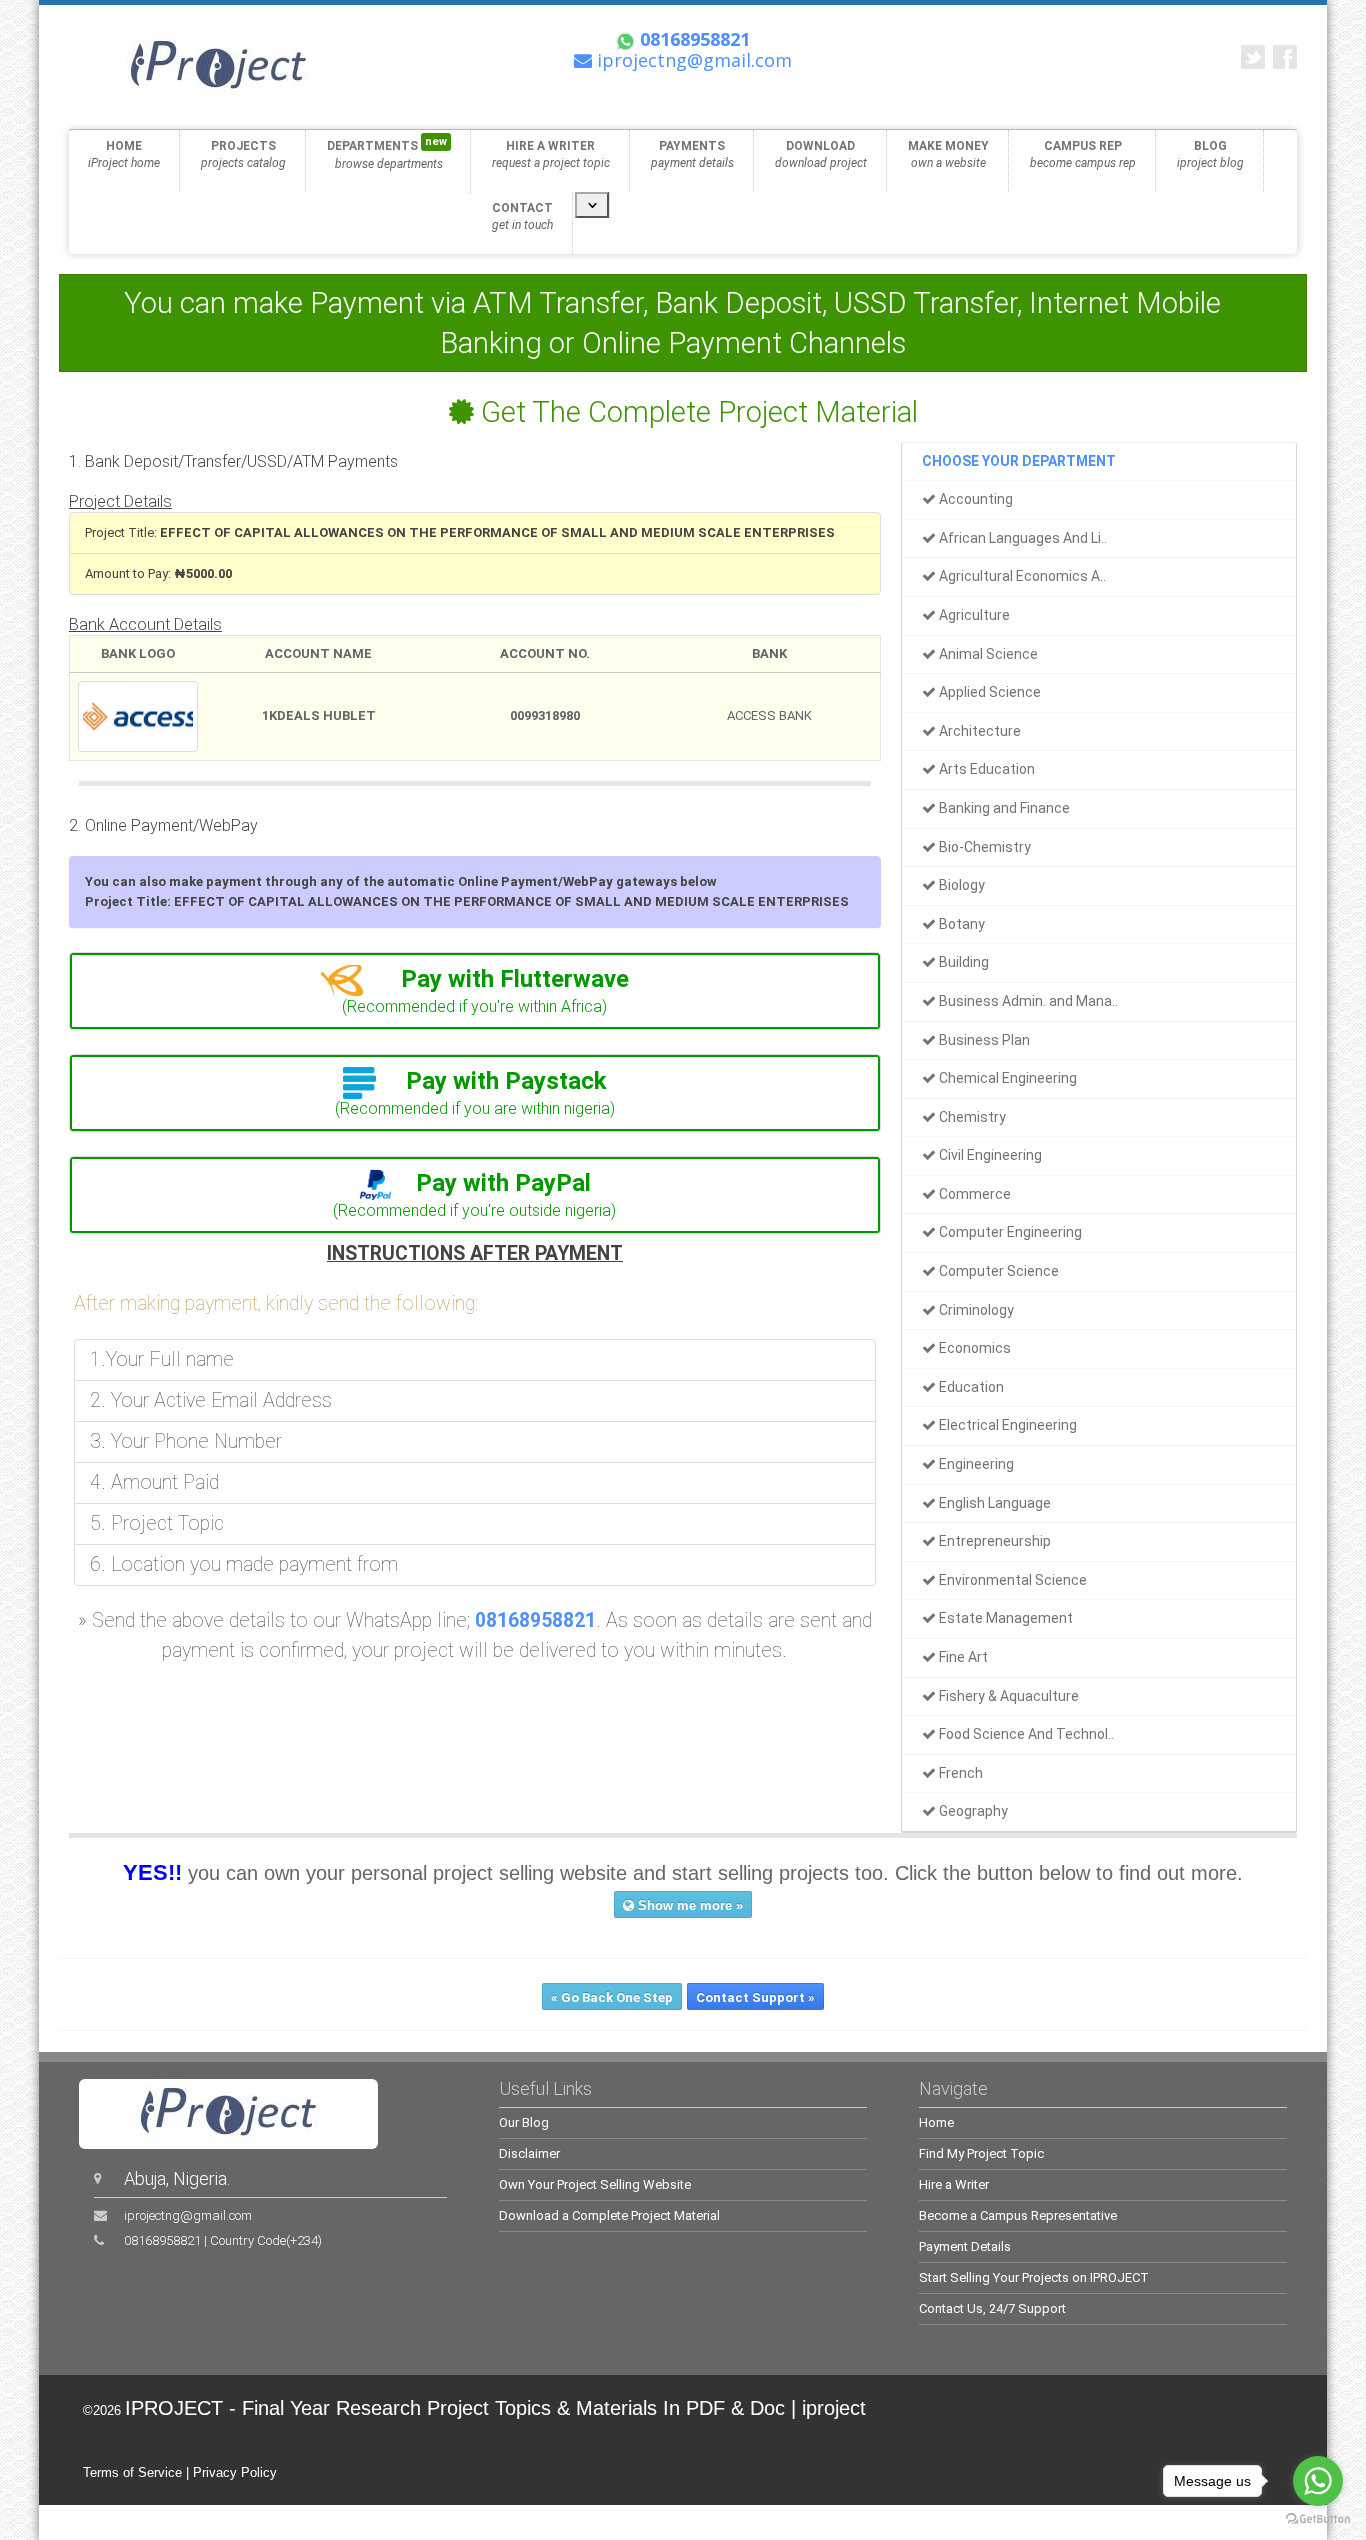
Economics (973, 1348)
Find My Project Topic (981, 2153)
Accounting (974, 499)
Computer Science (997, 1271)
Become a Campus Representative (1018, 2215)
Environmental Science (1011, 1580)
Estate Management (1004, 1618)
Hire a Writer (954, 2184)
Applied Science (988, 692)
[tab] (475, 991)
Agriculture (973, 615)
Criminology (975, 1310)
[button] (475, 979)
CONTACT (522, 216)
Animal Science (987, 654)
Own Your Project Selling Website (595, 2184)
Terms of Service (132, 2472)
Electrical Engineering (1006, 1425)
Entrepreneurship (993, 1541)
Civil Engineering (989, 1155)
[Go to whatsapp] (1318, 2481)
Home (936, 2122)
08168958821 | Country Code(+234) (223, 2240)
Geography (972, 1811)
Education (970, 1387)
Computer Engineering (1009, 1232)
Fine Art (962, 1657)
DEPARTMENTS (387, 153)
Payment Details (965, 2246)
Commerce (973, 1194)
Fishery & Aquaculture (1007, 1696)
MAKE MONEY (948, 154)
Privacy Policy (235, 2472)
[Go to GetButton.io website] (1318, 2519)
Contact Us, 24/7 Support (992, 2308)
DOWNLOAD (821, 154)
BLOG (1210, 154)
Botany (960, 924)
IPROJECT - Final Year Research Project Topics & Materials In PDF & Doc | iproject (495, 2408)
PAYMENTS (692, 154)
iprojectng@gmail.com (188, 2215)
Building (962, 962)
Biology (960, 885)
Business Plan (983, 1040)
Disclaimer (529, 2153)
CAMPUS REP (1083, 154)
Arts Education (985, 769)
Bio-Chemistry (983, 847)
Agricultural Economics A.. (1021, 576)
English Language (993, 1503)
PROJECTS (243, 154)
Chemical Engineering (1006, 1078)
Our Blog (524, 2122)
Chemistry (971, 1117)
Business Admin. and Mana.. (1027, 1001)
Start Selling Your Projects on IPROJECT (1034, 2277)
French (959, 1773)
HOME (124, 154)
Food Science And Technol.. (1025, 1734)
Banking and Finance (1003, 808)
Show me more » (688, 1905)
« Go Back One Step (612, 1997)
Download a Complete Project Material (609, 2215)
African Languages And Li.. (1021, 538)
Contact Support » (755, 1997)
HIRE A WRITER (551, 154)
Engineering (975, 1464)
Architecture (978, 731)
